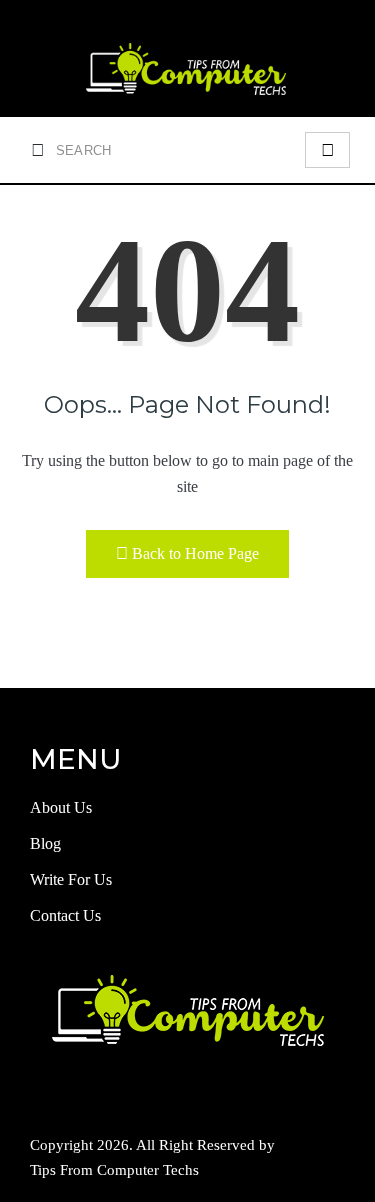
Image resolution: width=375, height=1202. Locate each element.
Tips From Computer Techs (114, 1170)
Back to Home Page (195, 553)
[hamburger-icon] (327, 150)
